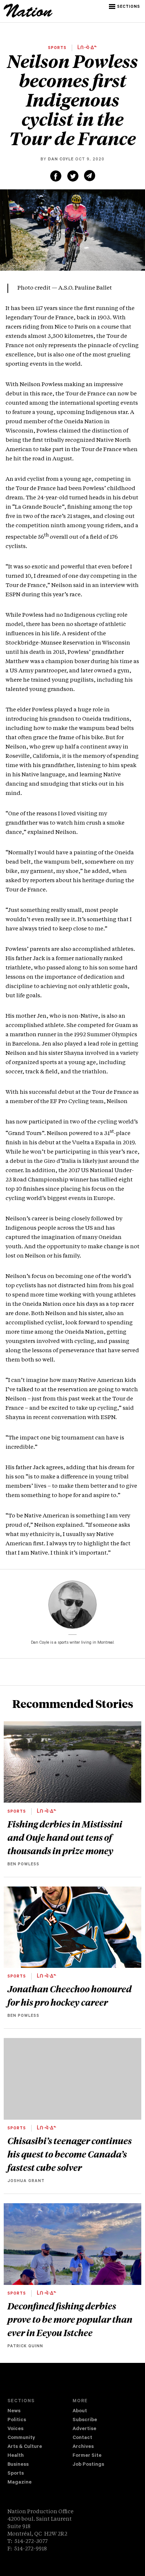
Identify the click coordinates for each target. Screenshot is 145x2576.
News (14, 2411)
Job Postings (88, 2465)
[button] (125, 7)
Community (21, 2438)
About (80, 2411)
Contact (82, 2438)
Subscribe (85, 2420)
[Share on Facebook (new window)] (56, 176)
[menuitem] (40, 2412)
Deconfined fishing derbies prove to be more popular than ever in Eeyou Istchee (70, 2319)
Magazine (20, 2483)
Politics (17, 2420)
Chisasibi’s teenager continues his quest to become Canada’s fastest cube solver (70, 2154)
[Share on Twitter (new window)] (73, 176)
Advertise (84, 2429)
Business (18, 2465)
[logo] (28, 16)
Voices (15, 2429)
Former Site (87, 2456)
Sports (16, 2474)
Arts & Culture (25, 2447)
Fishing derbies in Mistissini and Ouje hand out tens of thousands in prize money (65, 1837)
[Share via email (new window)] (90, 176)
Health (16, 2456)
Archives (83, 2447)
